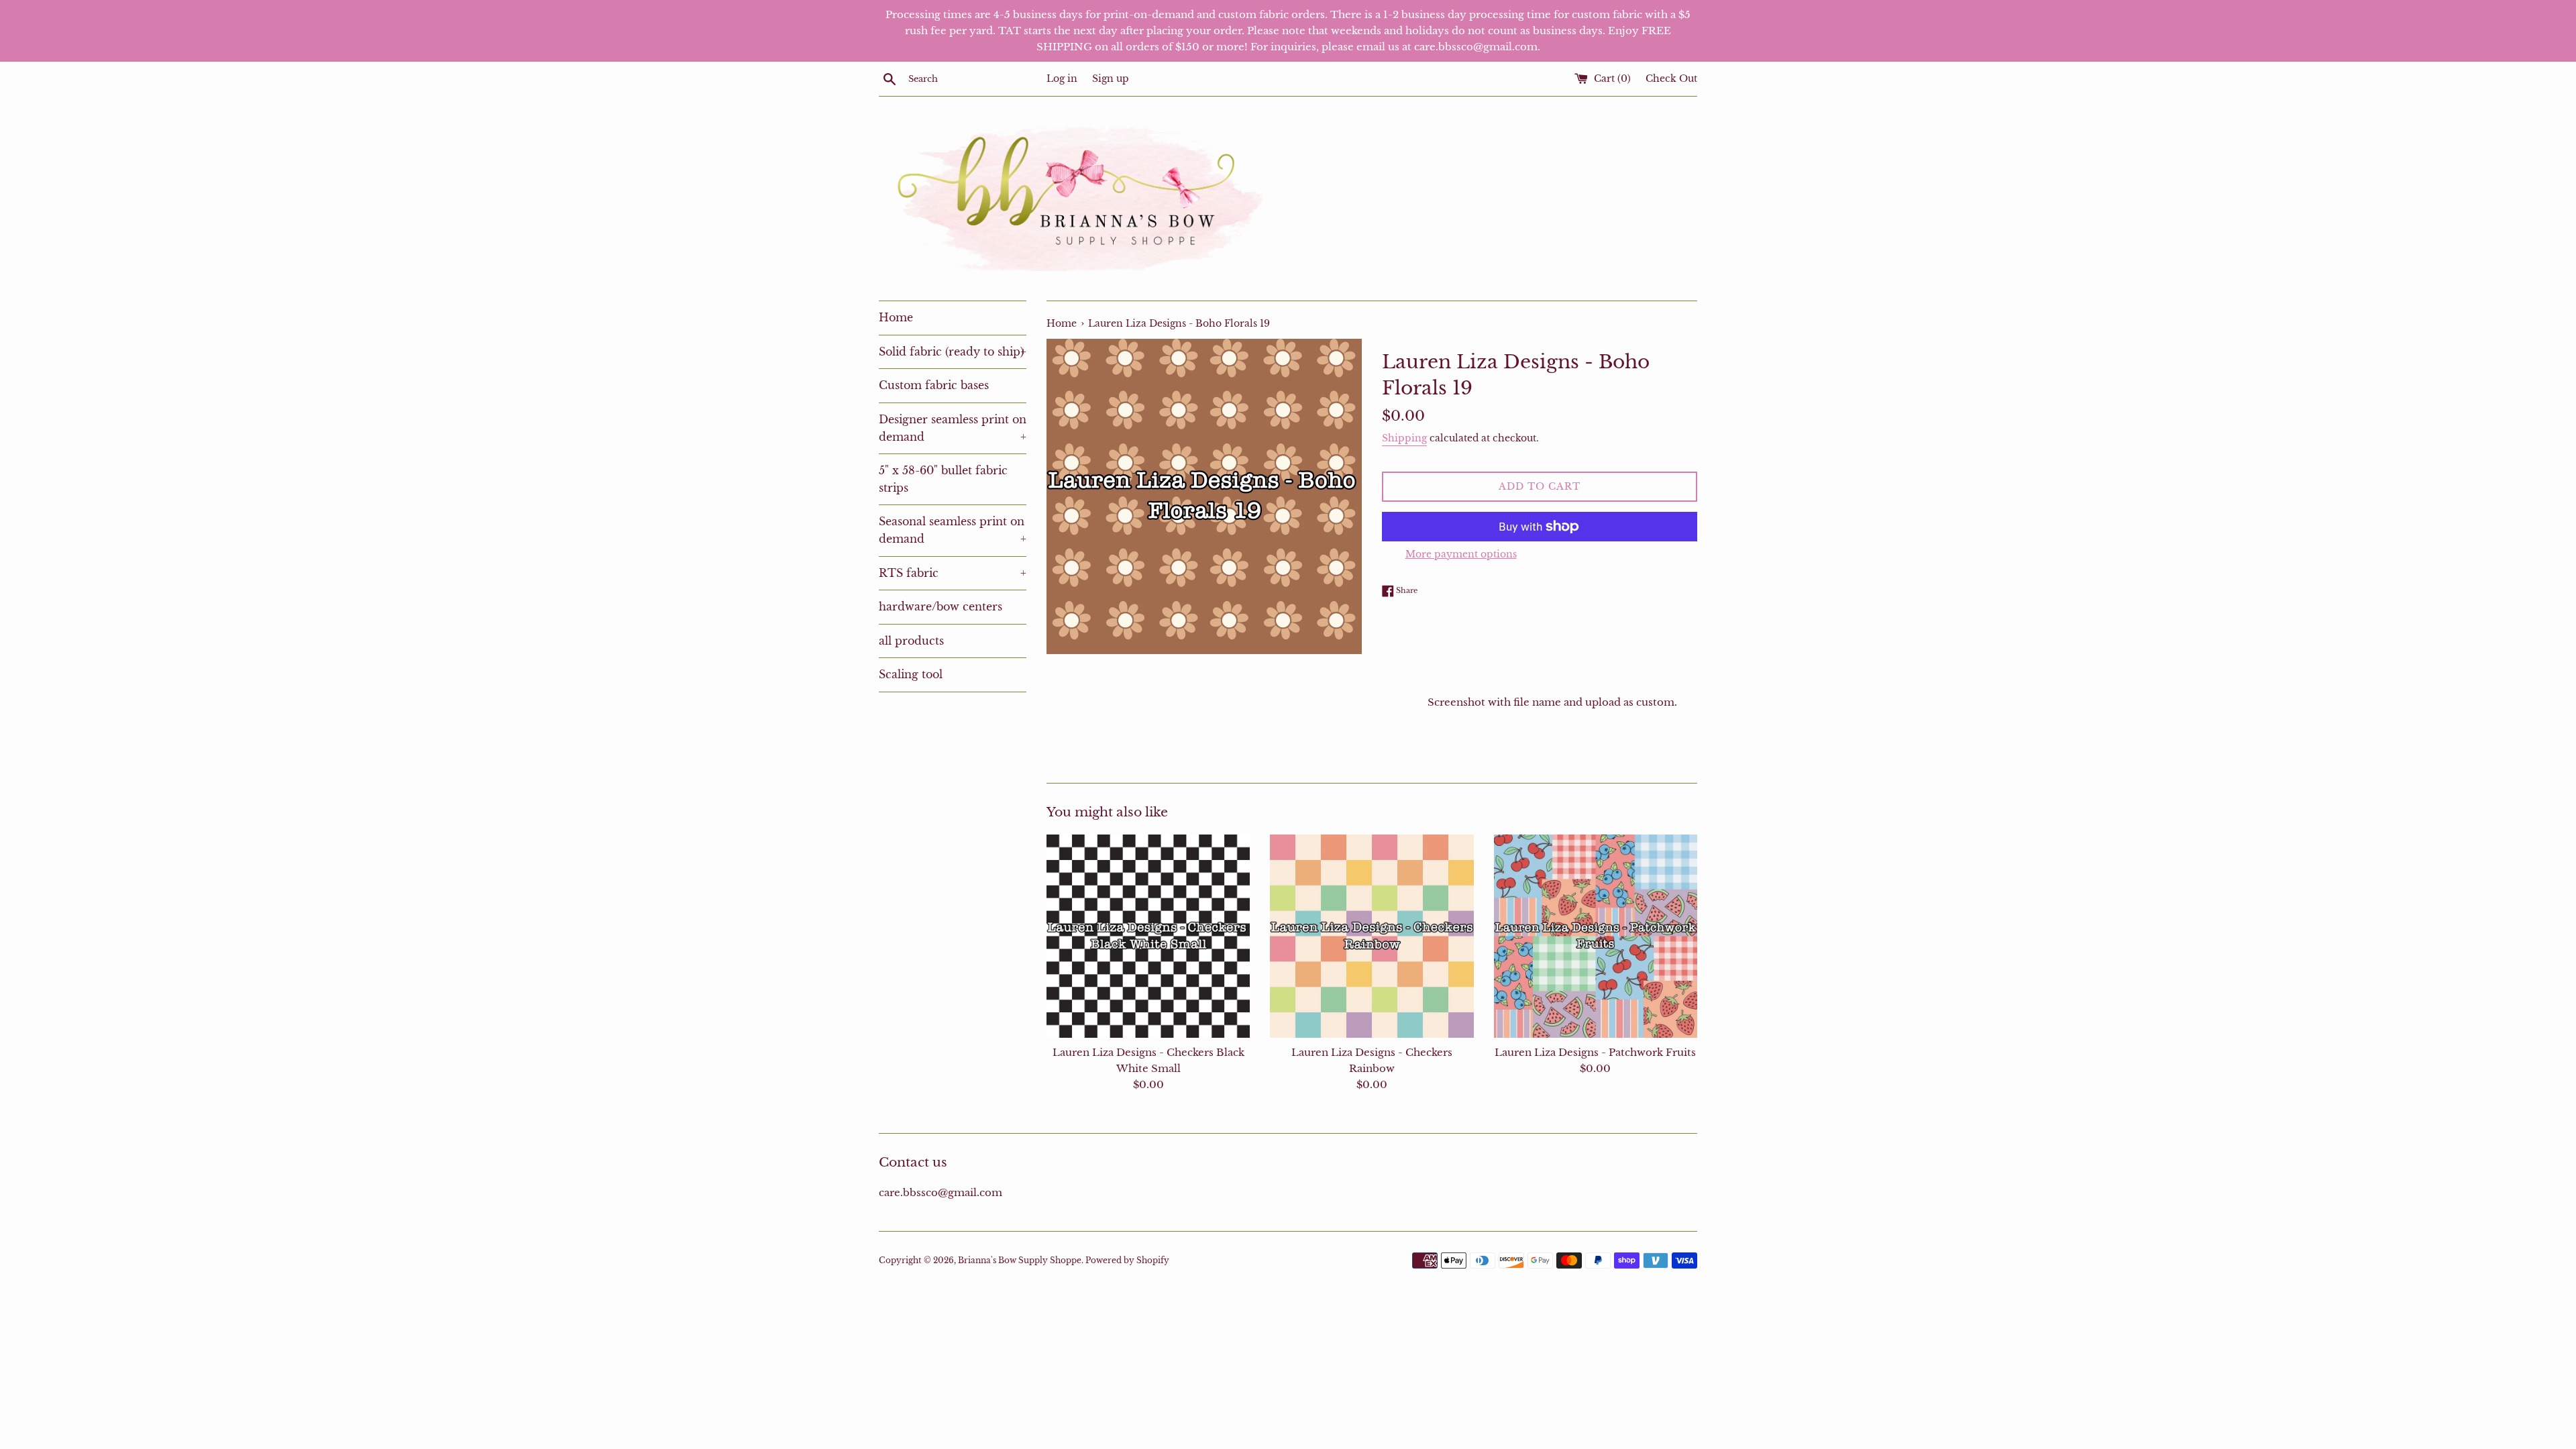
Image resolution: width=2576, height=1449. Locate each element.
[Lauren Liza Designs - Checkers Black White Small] (1148, 936)
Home (896, 317)
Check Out (1671, 79)
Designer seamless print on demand (953, 428)
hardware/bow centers (941, 606)
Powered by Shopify (1127, 1260)
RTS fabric (953, 573)
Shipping (1404, 438)
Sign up (1111, 79)
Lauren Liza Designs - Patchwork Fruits (1595, 1052)
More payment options (1461, 554)
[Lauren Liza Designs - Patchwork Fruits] (1596, 936)
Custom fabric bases (934, 385)
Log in (1062, 79)
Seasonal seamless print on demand (953, 530)
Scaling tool (911, 674)
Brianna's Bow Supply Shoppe (1020, 1260)
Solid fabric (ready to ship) (953, 352)
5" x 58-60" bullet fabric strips (943, 479)
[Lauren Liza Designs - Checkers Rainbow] (1372, 936)
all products (911, 641)
